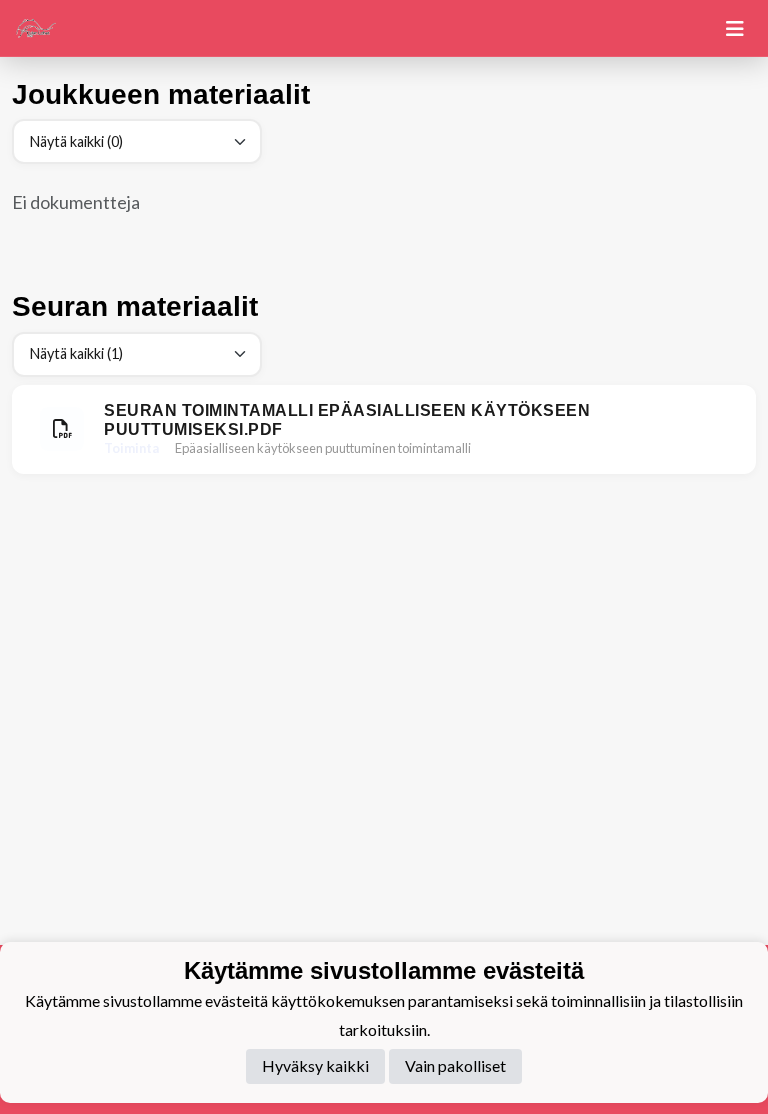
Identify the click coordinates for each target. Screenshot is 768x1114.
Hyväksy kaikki (315, 1065)
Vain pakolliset (455, 1065)
